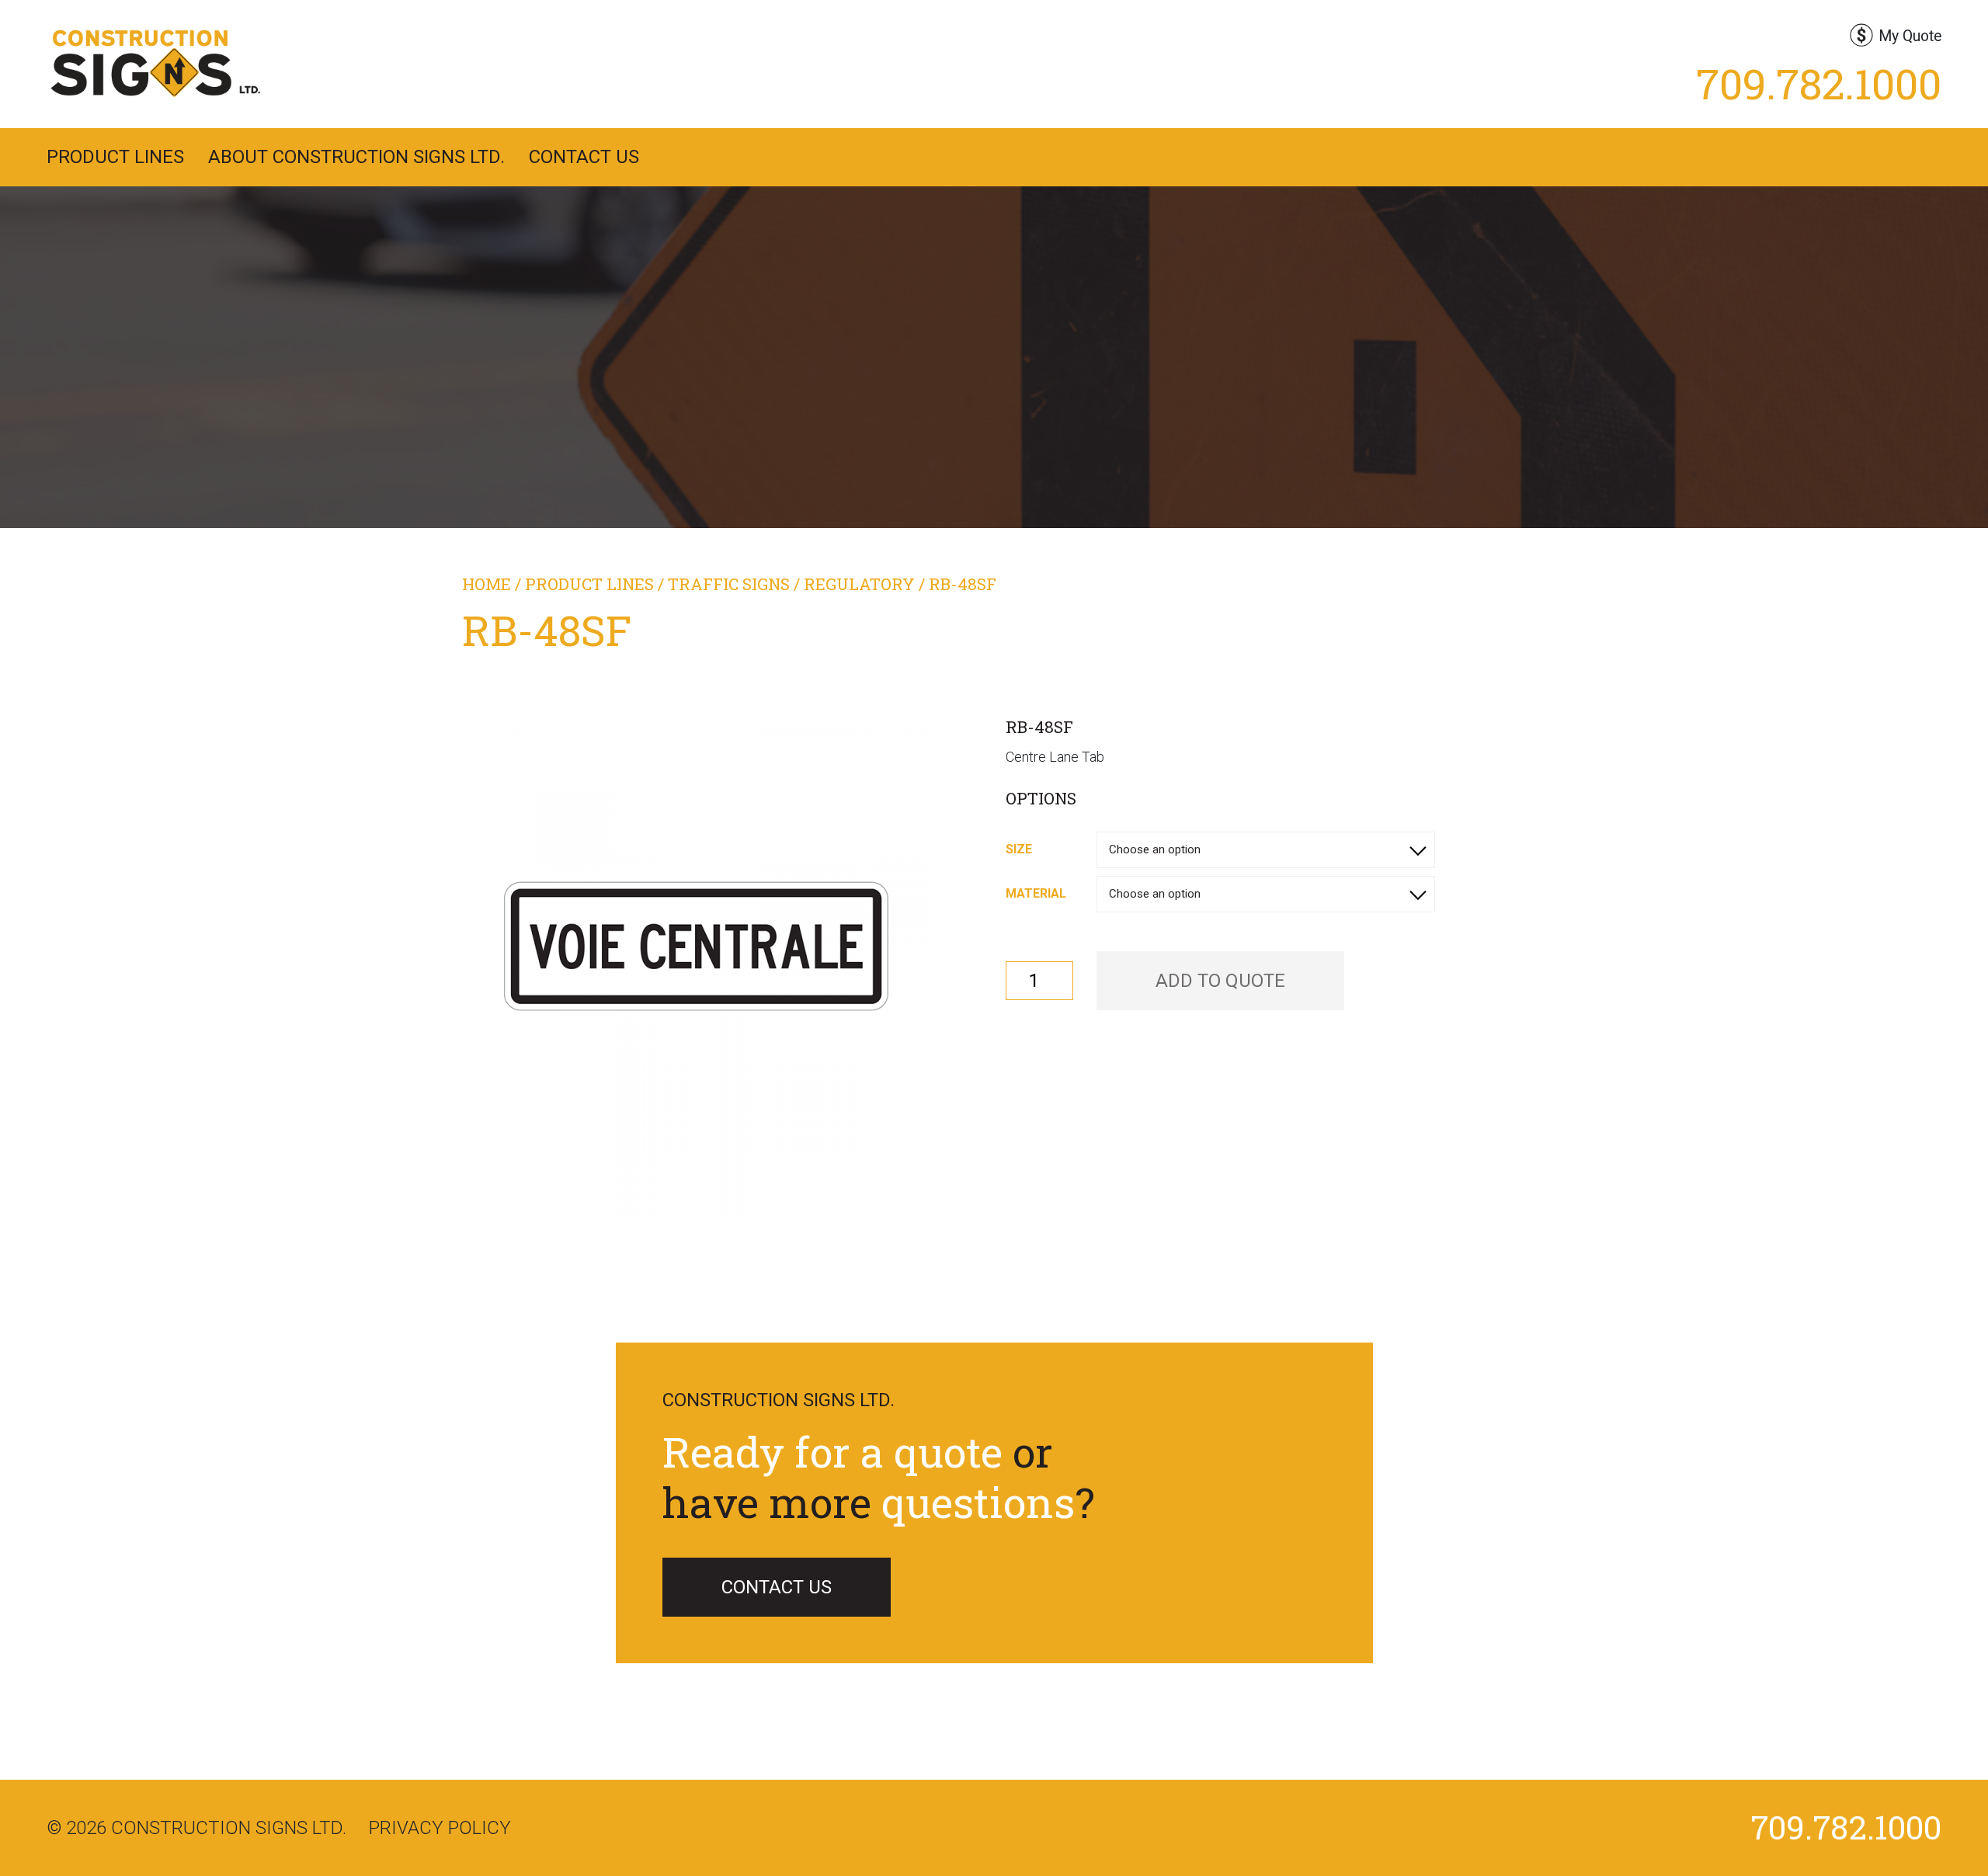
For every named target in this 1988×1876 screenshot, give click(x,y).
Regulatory (859, 584)
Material (1036, 893)
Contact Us (584, 157)
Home (487, 584)
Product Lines (115, 157)
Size (1019, 849)
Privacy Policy (440, 1828)
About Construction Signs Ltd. (356, 157)
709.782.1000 (1819, 83)
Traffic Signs (729, 584)
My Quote (1910, 36)
